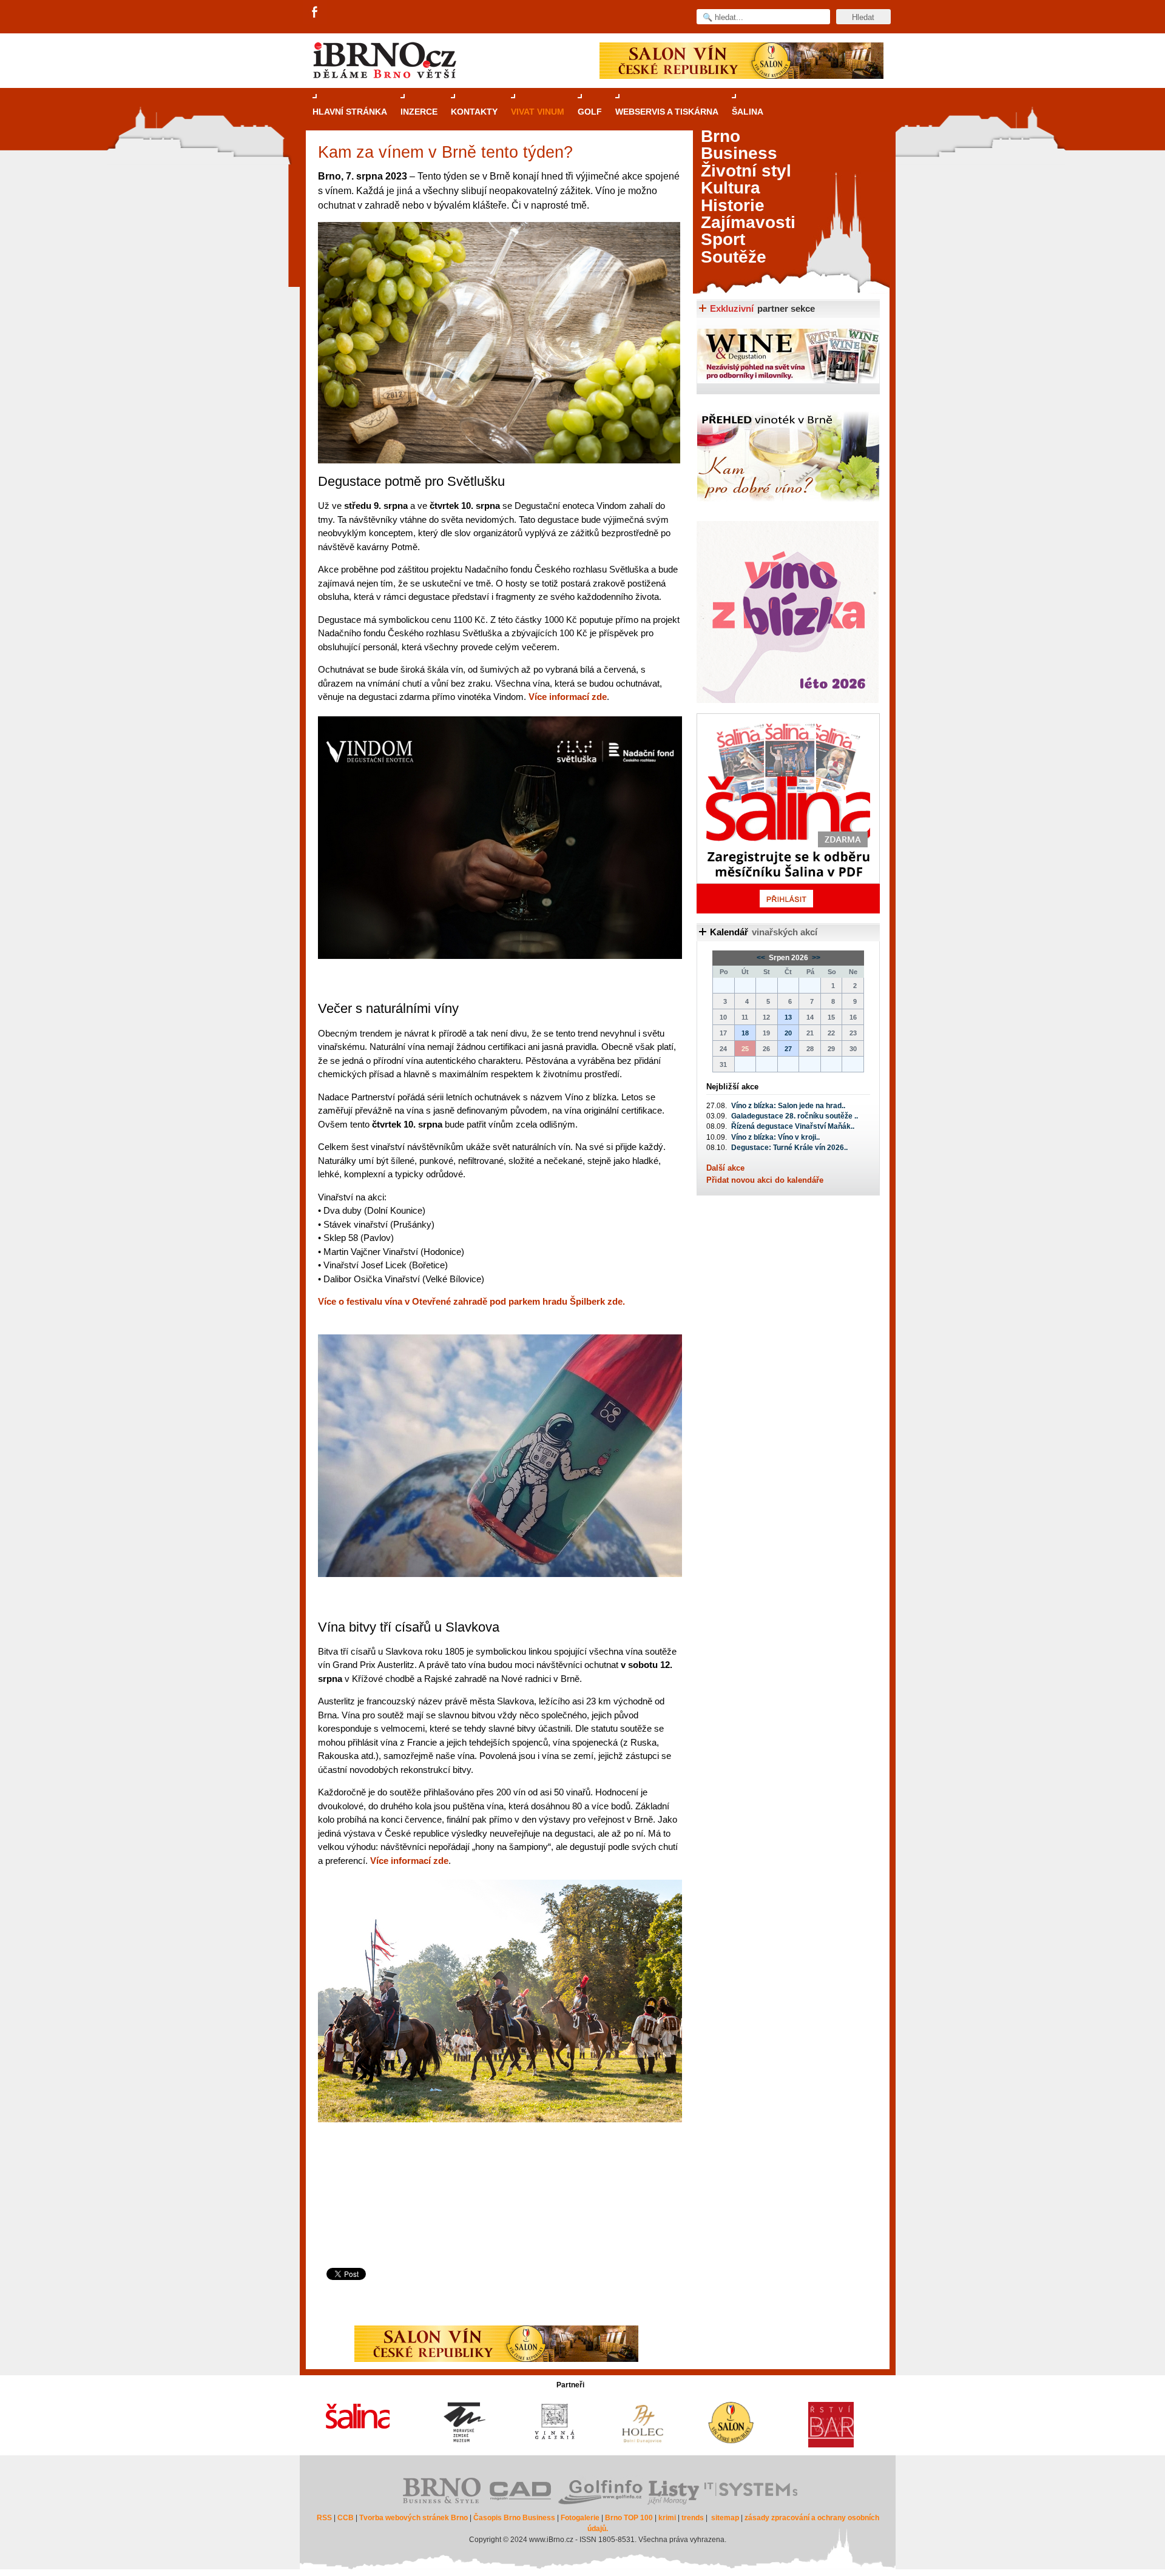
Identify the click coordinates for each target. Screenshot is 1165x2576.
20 (788, 1033)
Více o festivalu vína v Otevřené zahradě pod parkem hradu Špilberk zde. (471, 1301)
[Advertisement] (497, 2219)
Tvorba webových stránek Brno (414, 2518)
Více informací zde (568, 697)
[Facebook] (316, 13)
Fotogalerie (580, 2518)
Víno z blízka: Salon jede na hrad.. (788, 1106)
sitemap (725, 2518)
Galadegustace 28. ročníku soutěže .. (795, 1116)
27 (788, 1049)
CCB (346, 2518)
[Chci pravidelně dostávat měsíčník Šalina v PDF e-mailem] (788, 813)
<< (762, 958)
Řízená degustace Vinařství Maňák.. (793, 1126)
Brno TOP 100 (629, 2518)
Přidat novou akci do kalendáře (765, 1180)
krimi (667, 2518)
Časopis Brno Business (514, 2518)
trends (693, 2518)
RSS (324, 2518)
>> (815, 958)
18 (745, 1033)
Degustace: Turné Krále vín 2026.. (789, 1148)
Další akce (725, 1168)
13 (788, 1017)
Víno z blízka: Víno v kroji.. (775, 1137)
